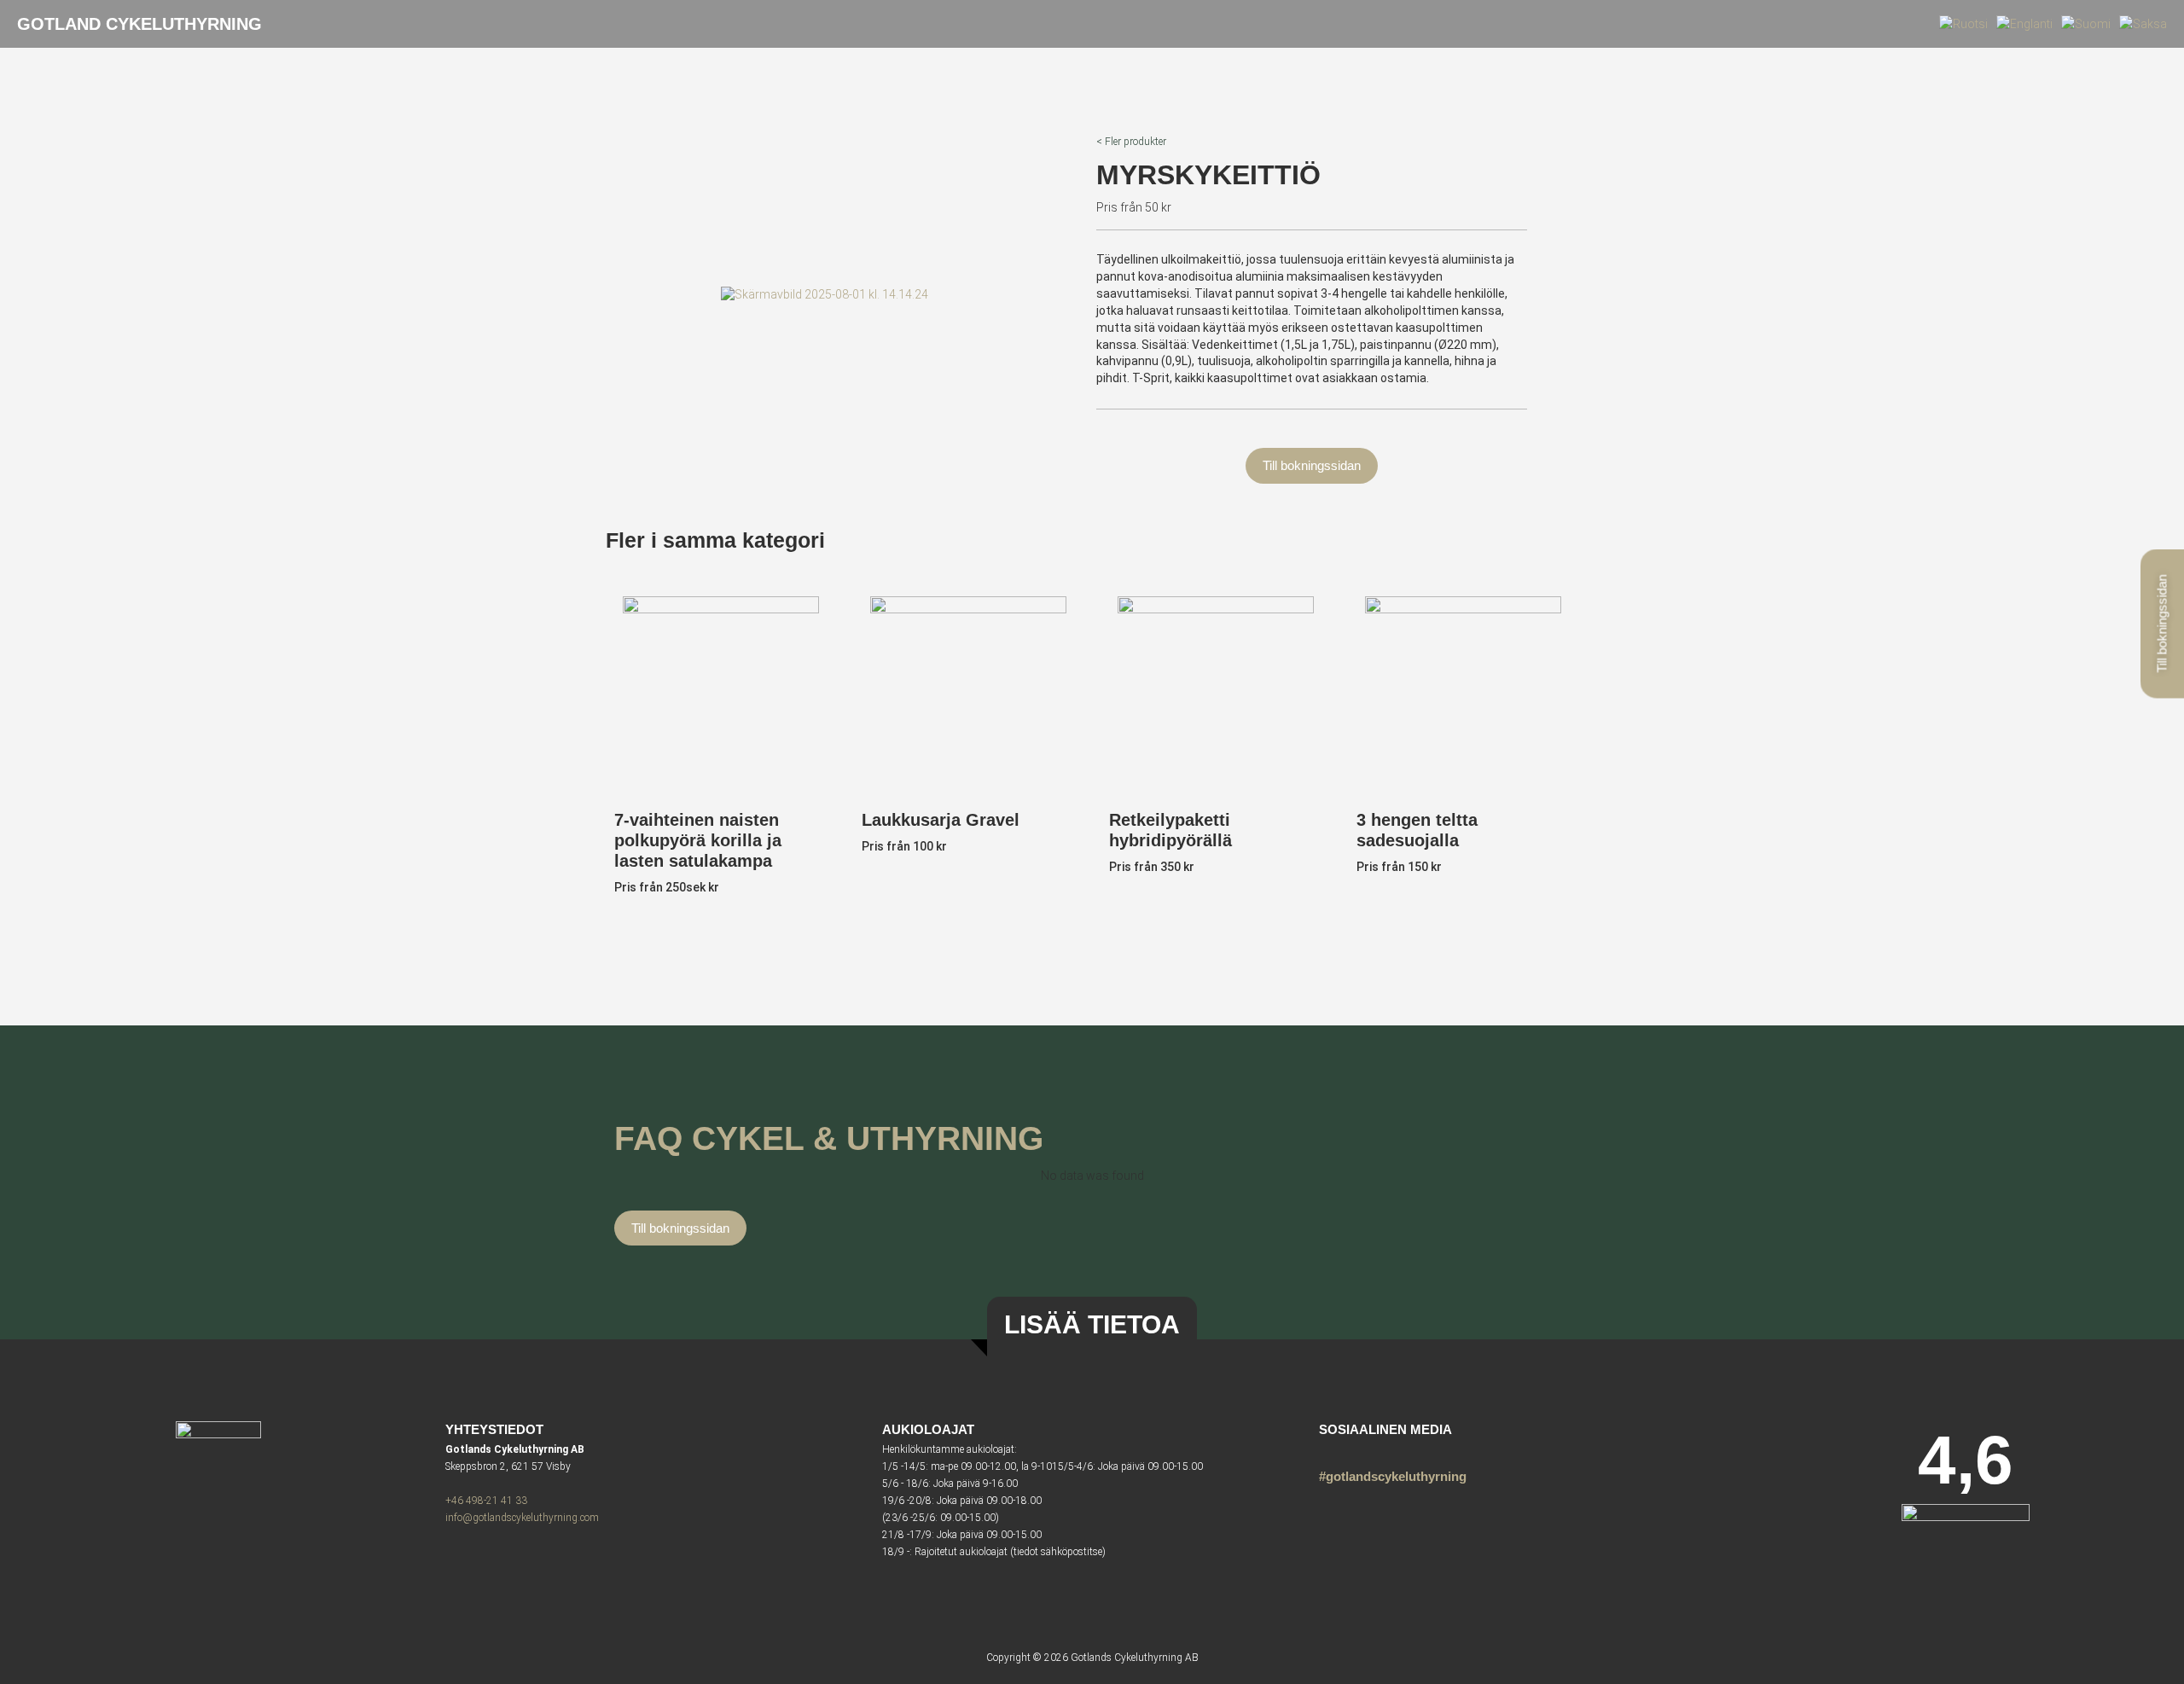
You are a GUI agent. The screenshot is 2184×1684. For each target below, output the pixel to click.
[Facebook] (1389, 1452)
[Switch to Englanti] (2024, 24)
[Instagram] (1330, 1452)
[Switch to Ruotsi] (1963, 24)
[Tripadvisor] (1359, 1452)
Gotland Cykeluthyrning (139, 24)
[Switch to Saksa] (2143, 24)
